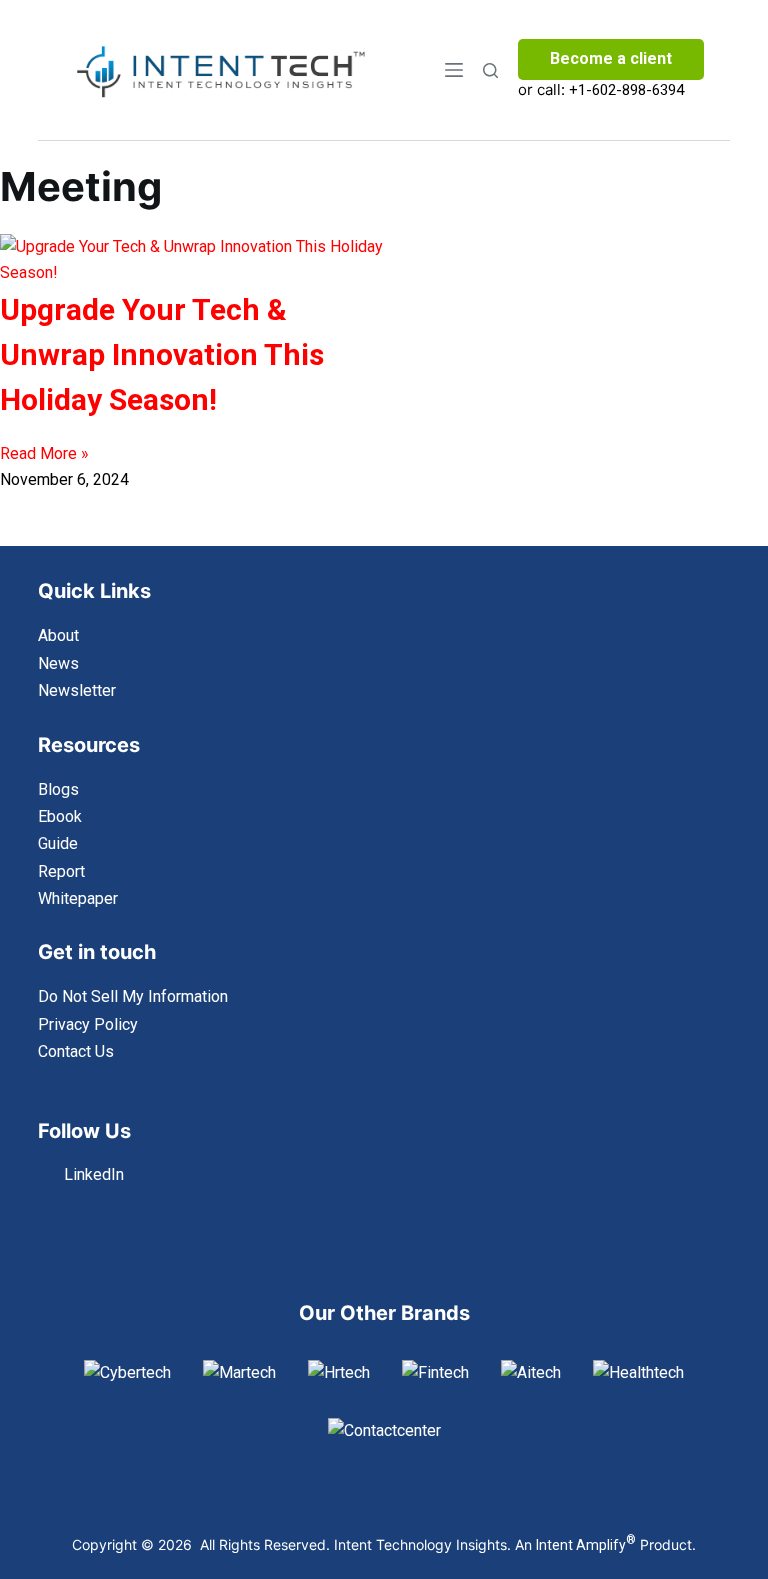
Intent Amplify (586, 1545)
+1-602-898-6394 (626, 90)
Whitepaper (78, 898)
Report (61, 871)
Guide (58, 843)
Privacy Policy (88, 1024)
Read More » (44, 453)
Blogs (58, 789)
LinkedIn (94, 1174)
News (58, 663)
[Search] (490, 70)
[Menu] (454, 70)
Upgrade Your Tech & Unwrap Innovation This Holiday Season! (162, 354)
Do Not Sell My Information (133, 996)
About (58, 635)
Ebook (60, 816)
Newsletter (77, 690)
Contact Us (76, 1051)
